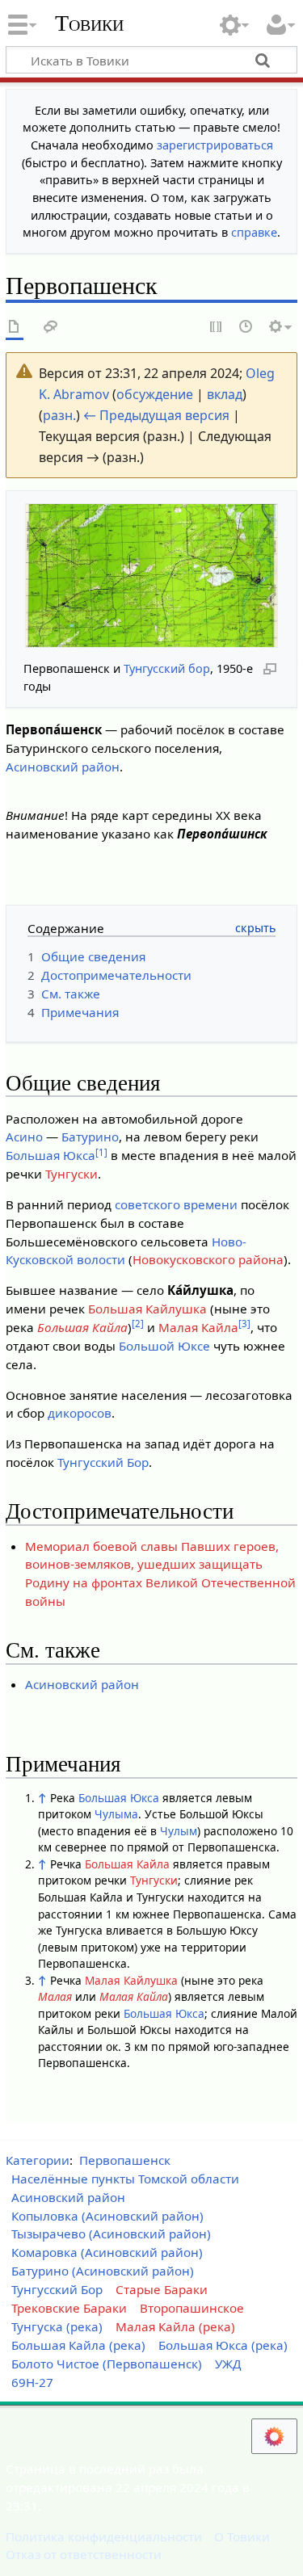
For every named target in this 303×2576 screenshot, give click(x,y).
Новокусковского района (208, 1259)
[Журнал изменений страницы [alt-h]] (246, 328)
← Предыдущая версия (156, 415)
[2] (138, 1324)
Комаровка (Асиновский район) (107, 2252)
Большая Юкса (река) (223, 2345)
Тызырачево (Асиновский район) (111, 2234)
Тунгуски (72, 1174)
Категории (38, 2160)
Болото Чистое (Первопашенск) (107, 2364)
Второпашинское (192, 2308)
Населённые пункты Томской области (125, 2179)
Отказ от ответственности (84, 2554)
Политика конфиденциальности (104, 2536)
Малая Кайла (198, 1327)
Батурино (90, 1137)
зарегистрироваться (215, 145)
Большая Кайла (82, 1327)
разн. (59, 415)
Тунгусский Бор (103, 1462)
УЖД (228, 2364)
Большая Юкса (50, 1155)
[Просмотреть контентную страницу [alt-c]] (15, 328)
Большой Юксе (164, 1346)
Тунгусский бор (167, 668)
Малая (55, 1996)
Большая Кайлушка (147, 1309)
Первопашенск (125, 2160)
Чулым (179, 1831)
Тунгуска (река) (57, 2326)
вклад (225, 394)
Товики (89, 23)
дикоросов (80, 1413)
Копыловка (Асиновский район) (107, 2216)
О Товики (242, 2536)
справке (254, 232)
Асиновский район (63, 767)
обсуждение (155, 394)
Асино (24, 1137)
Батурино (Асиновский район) (103, 2271)
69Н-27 (32, 2382)
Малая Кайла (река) (175, 2326)
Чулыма (116, 1814)
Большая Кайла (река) (78, 2345)
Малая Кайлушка (131, 1980)
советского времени (176, 1204)
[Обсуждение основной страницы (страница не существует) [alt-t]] (51, 328)
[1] (101, 1152)
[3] (244, 1324)
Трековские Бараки (69, 2308)
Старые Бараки (162, 2289)
